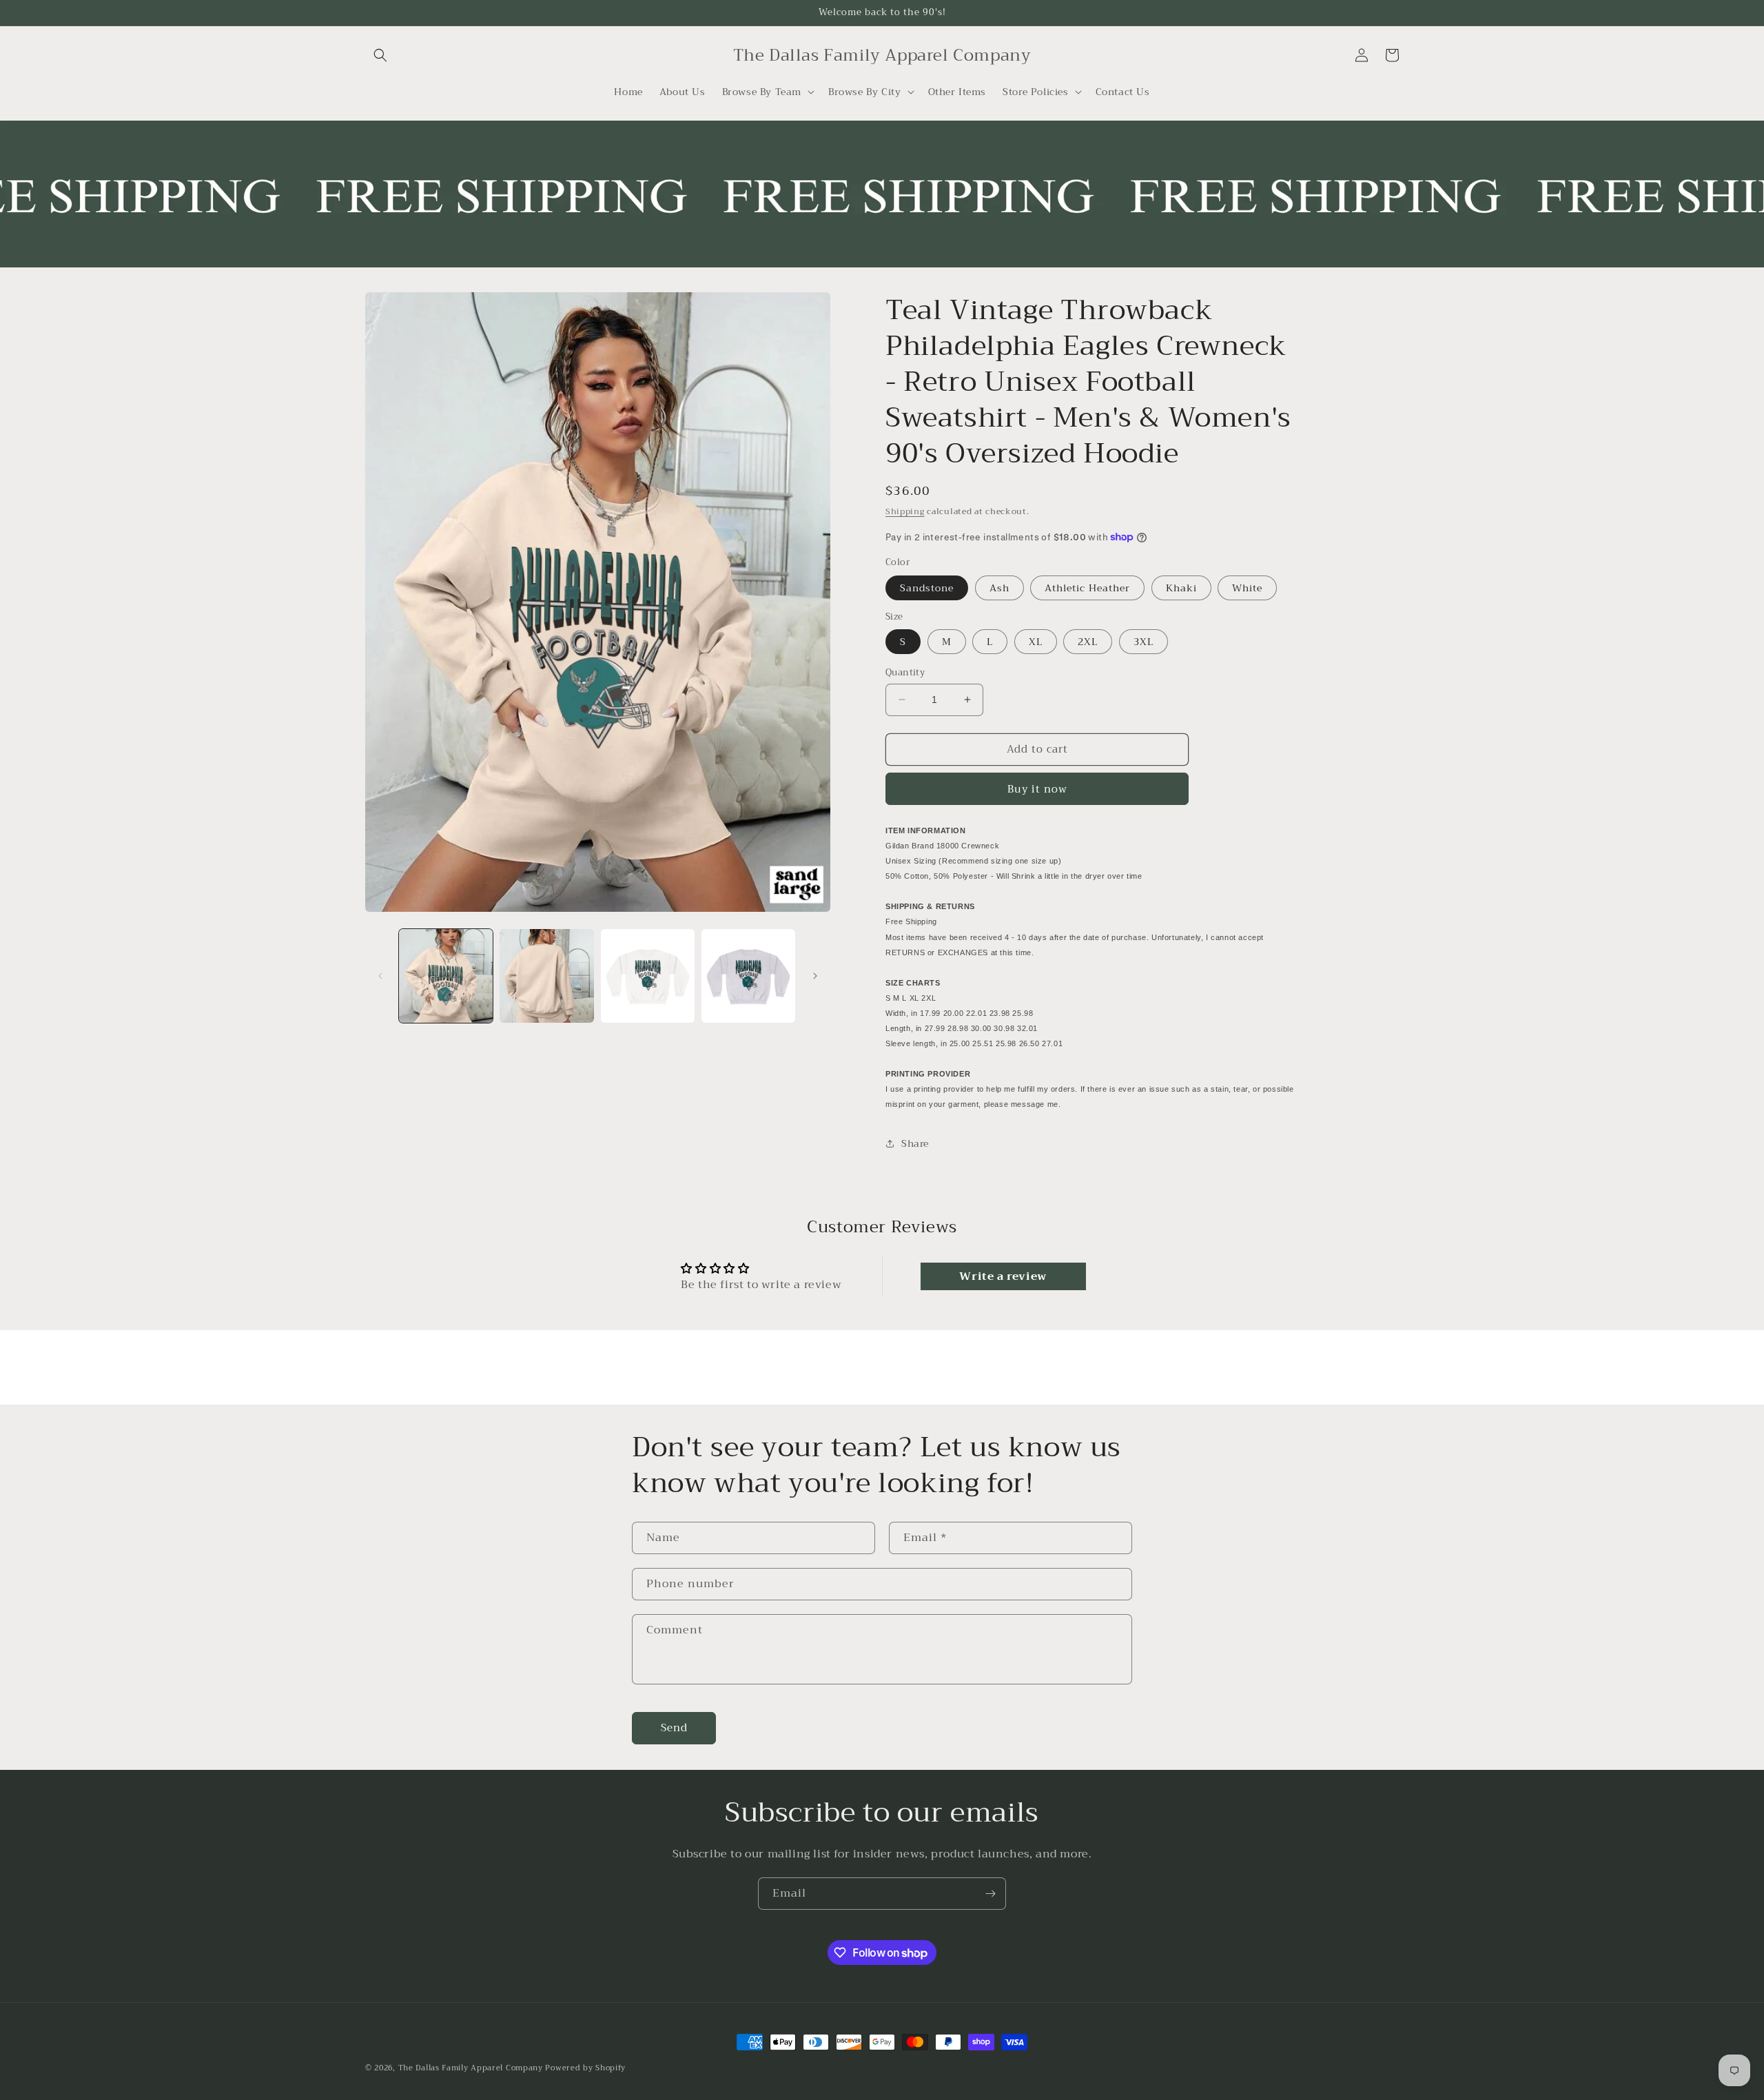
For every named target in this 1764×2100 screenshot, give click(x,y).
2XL (1088, 642)
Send (674, 1729)
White (1247, 588)
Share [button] (915, 1143)
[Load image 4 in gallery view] (748, 976)
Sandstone (927, 588)
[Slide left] (380, 976)
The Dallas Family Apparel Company (471, 2068)
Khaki (1181, 588)
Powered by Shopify (585, 2068)
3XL (1143, 642)
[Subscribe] (990, 1894)
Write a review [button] (1003, 1276)
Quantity (905, 673)
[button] (380, 55)
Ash (999, 588)
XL (1036, 642)
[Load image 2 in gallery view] (546, 976)
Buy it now (1037, 789)
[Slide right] (815, 976)
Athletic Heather (1087, 588)
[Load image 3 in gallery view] (648, 976)
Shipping (905, 511)
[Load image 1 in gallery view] (446, 976)
